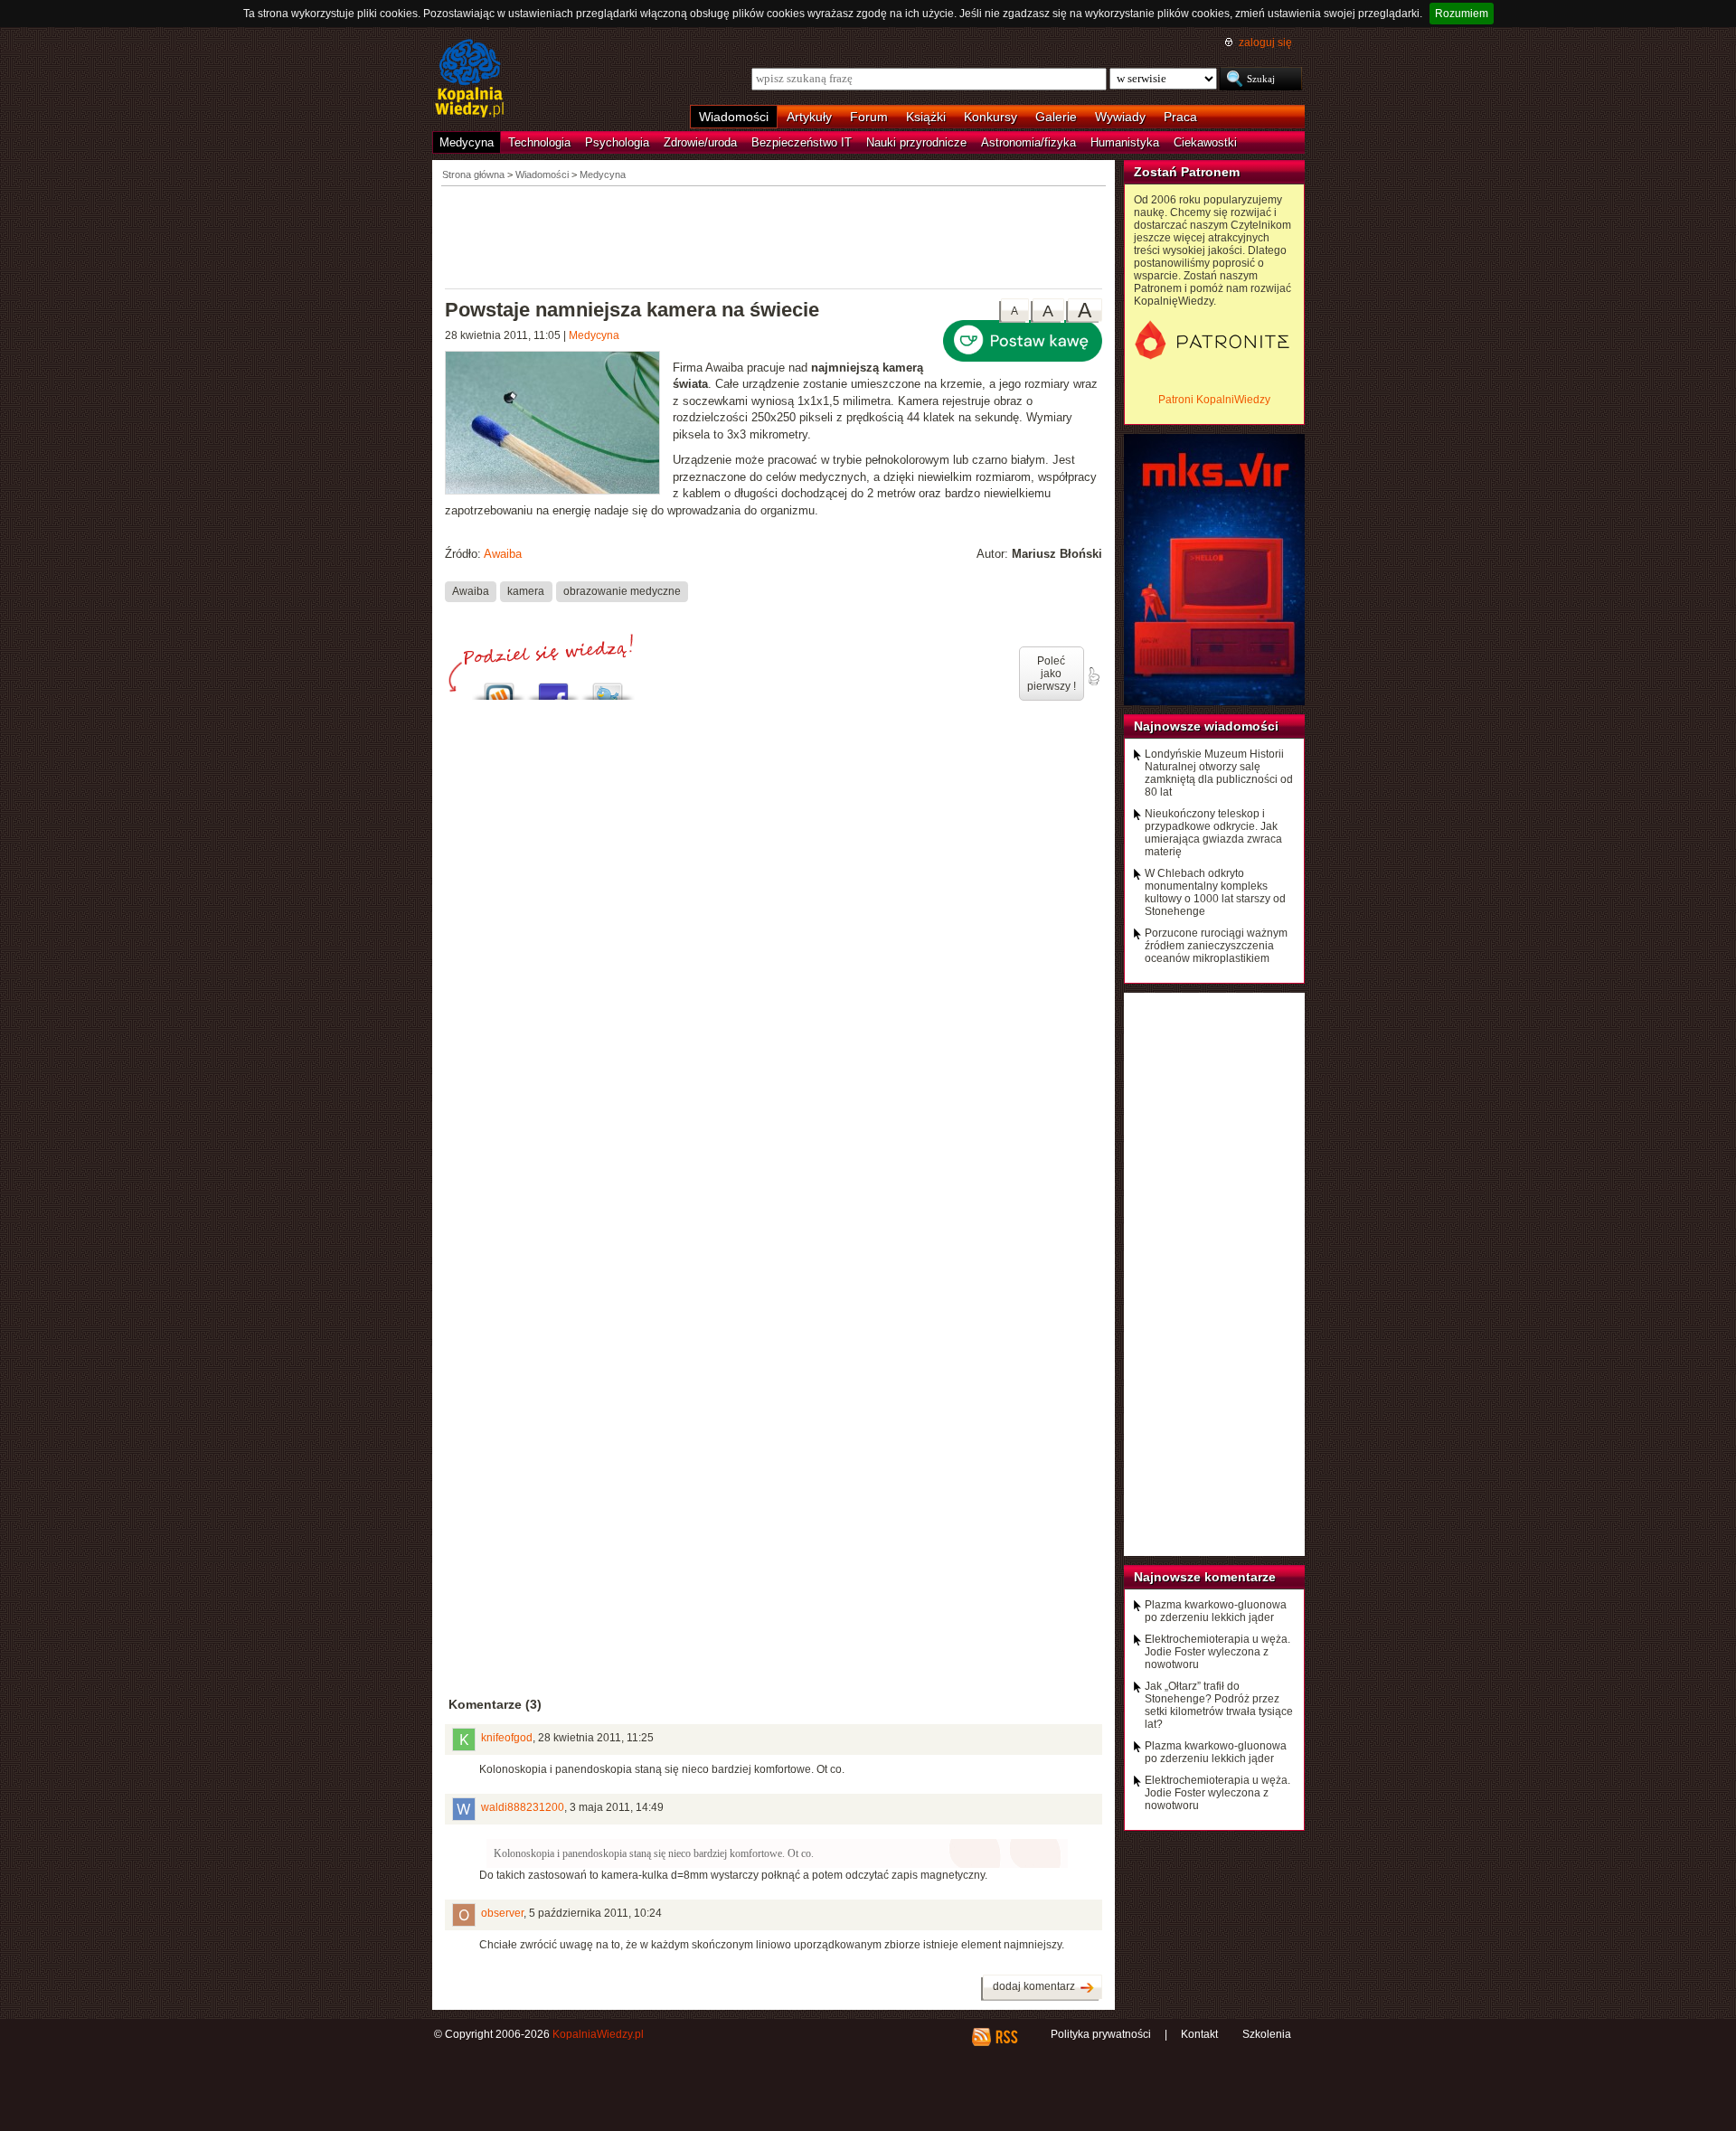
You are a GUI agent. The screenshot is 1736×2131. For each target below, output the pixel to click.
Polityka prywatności (1101, 2034)
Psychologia (617, 142)
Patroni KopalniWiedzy (1214, 400)
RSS (1006, 2037)
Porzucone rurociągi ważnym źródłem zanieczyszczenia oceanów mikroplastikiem (1216, 946)
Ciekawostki (1205, 142)
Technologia (539, 142)
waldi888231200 (523, 1807)
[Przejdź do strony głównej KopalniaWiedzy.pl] (470, 80)
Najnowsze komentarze (1205, 1577)
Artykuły (809, 117)
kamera (526, 591)
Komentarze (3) (495, 1704)
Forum (869, 117)
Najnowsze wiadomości (1206, 726)
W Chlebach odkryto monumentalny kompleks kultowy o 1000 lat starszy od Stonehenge (1215, 892)
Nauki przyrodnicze (916, 142)
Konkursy (991, 117)
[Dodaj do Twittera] (608, 687)
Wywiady (1120, 117)
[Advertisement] (774, 236)
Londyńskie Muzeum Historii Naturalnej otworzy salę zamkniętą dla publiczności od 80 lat (1219, 773)
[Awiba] (559, 425)
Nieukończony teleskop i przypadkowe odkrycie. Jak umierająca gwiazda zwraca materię (1213, 833)
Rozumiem (1462, 14)
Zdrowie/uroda (700, 142)
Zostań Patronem (1187, 172)
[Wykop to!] (499, 687)
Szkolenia (1267, 2034)
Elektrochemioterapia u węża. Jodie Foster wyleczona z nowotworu (1217, 1652)
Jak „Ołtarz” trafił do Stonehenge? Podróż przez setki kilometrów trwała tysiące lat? (1219, 1705)
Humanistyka (1125, 142)
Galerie (1056, 117)
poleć (1093, 676)
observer (502, 1913)
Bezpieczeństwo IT (802, 142)
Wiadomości (734, 117)
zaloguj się (1265, 42)
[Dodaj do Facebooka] (553, 687)
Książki (926, 117)
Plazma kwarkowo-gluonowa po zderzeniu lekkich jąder (1216, 1611)
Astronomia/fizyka (1028, 142)
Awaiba (503, 554)
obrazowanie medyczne (622, 591)
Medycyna (467, 142)
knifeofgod (507, 1738)
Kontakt (1199, 2034)
